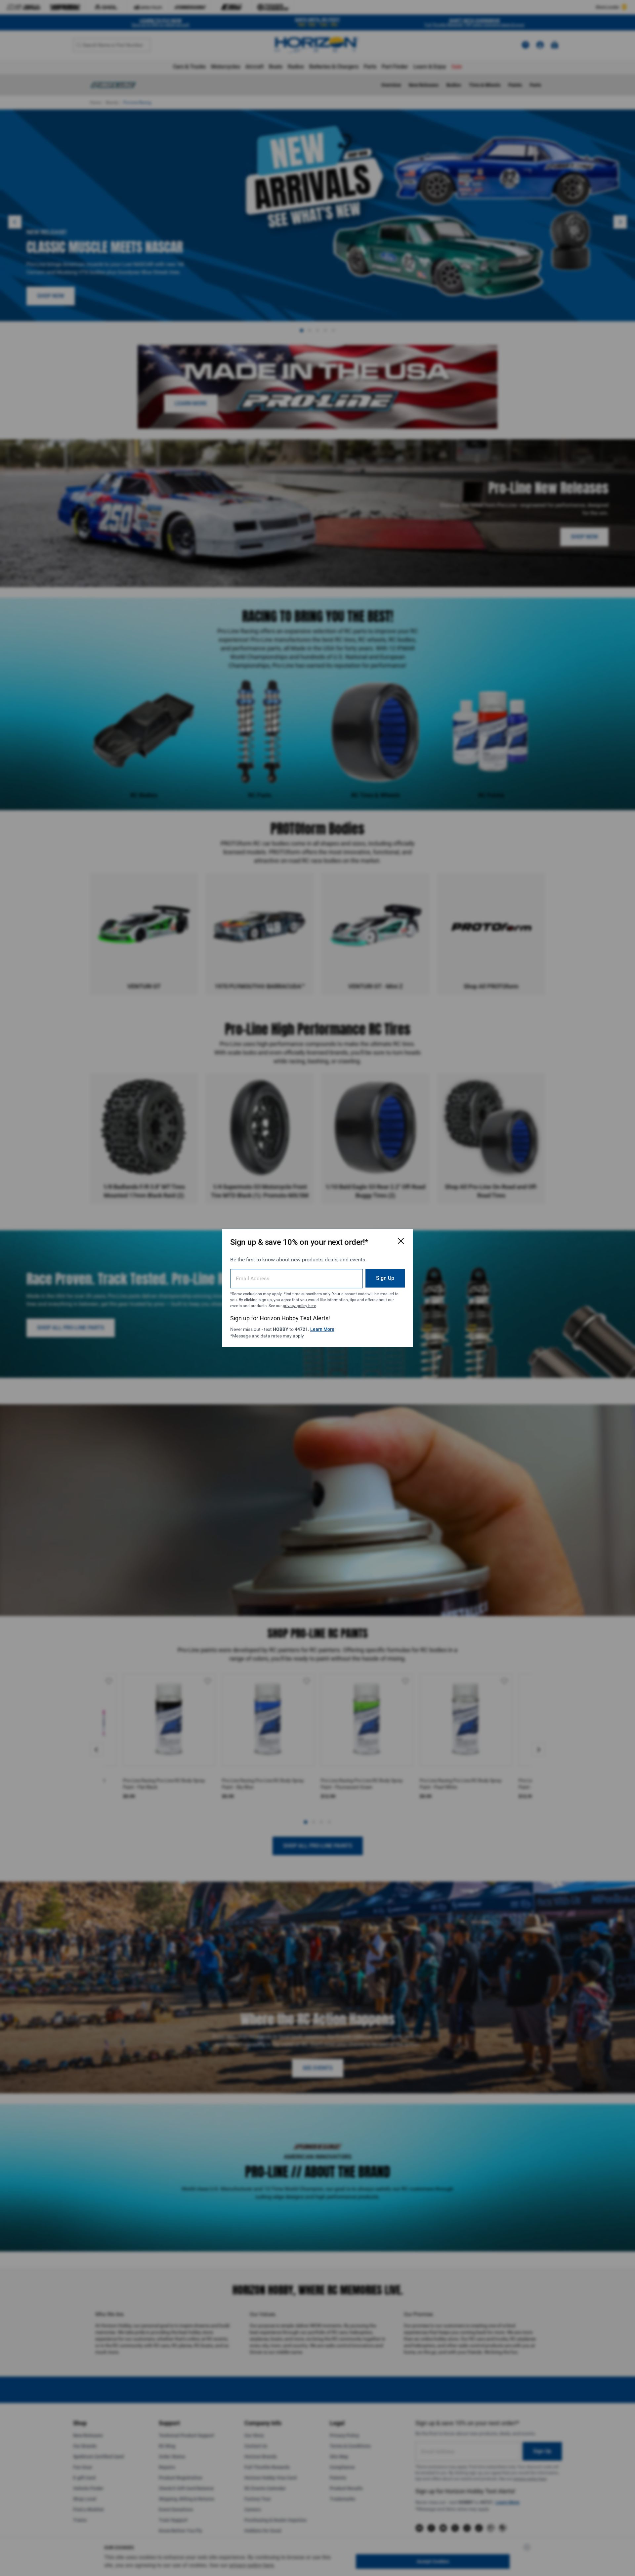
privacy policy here (299, 1306)
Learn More (322, 1329)
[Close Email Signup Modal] (401, 1241)
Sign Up (385, 1278)
